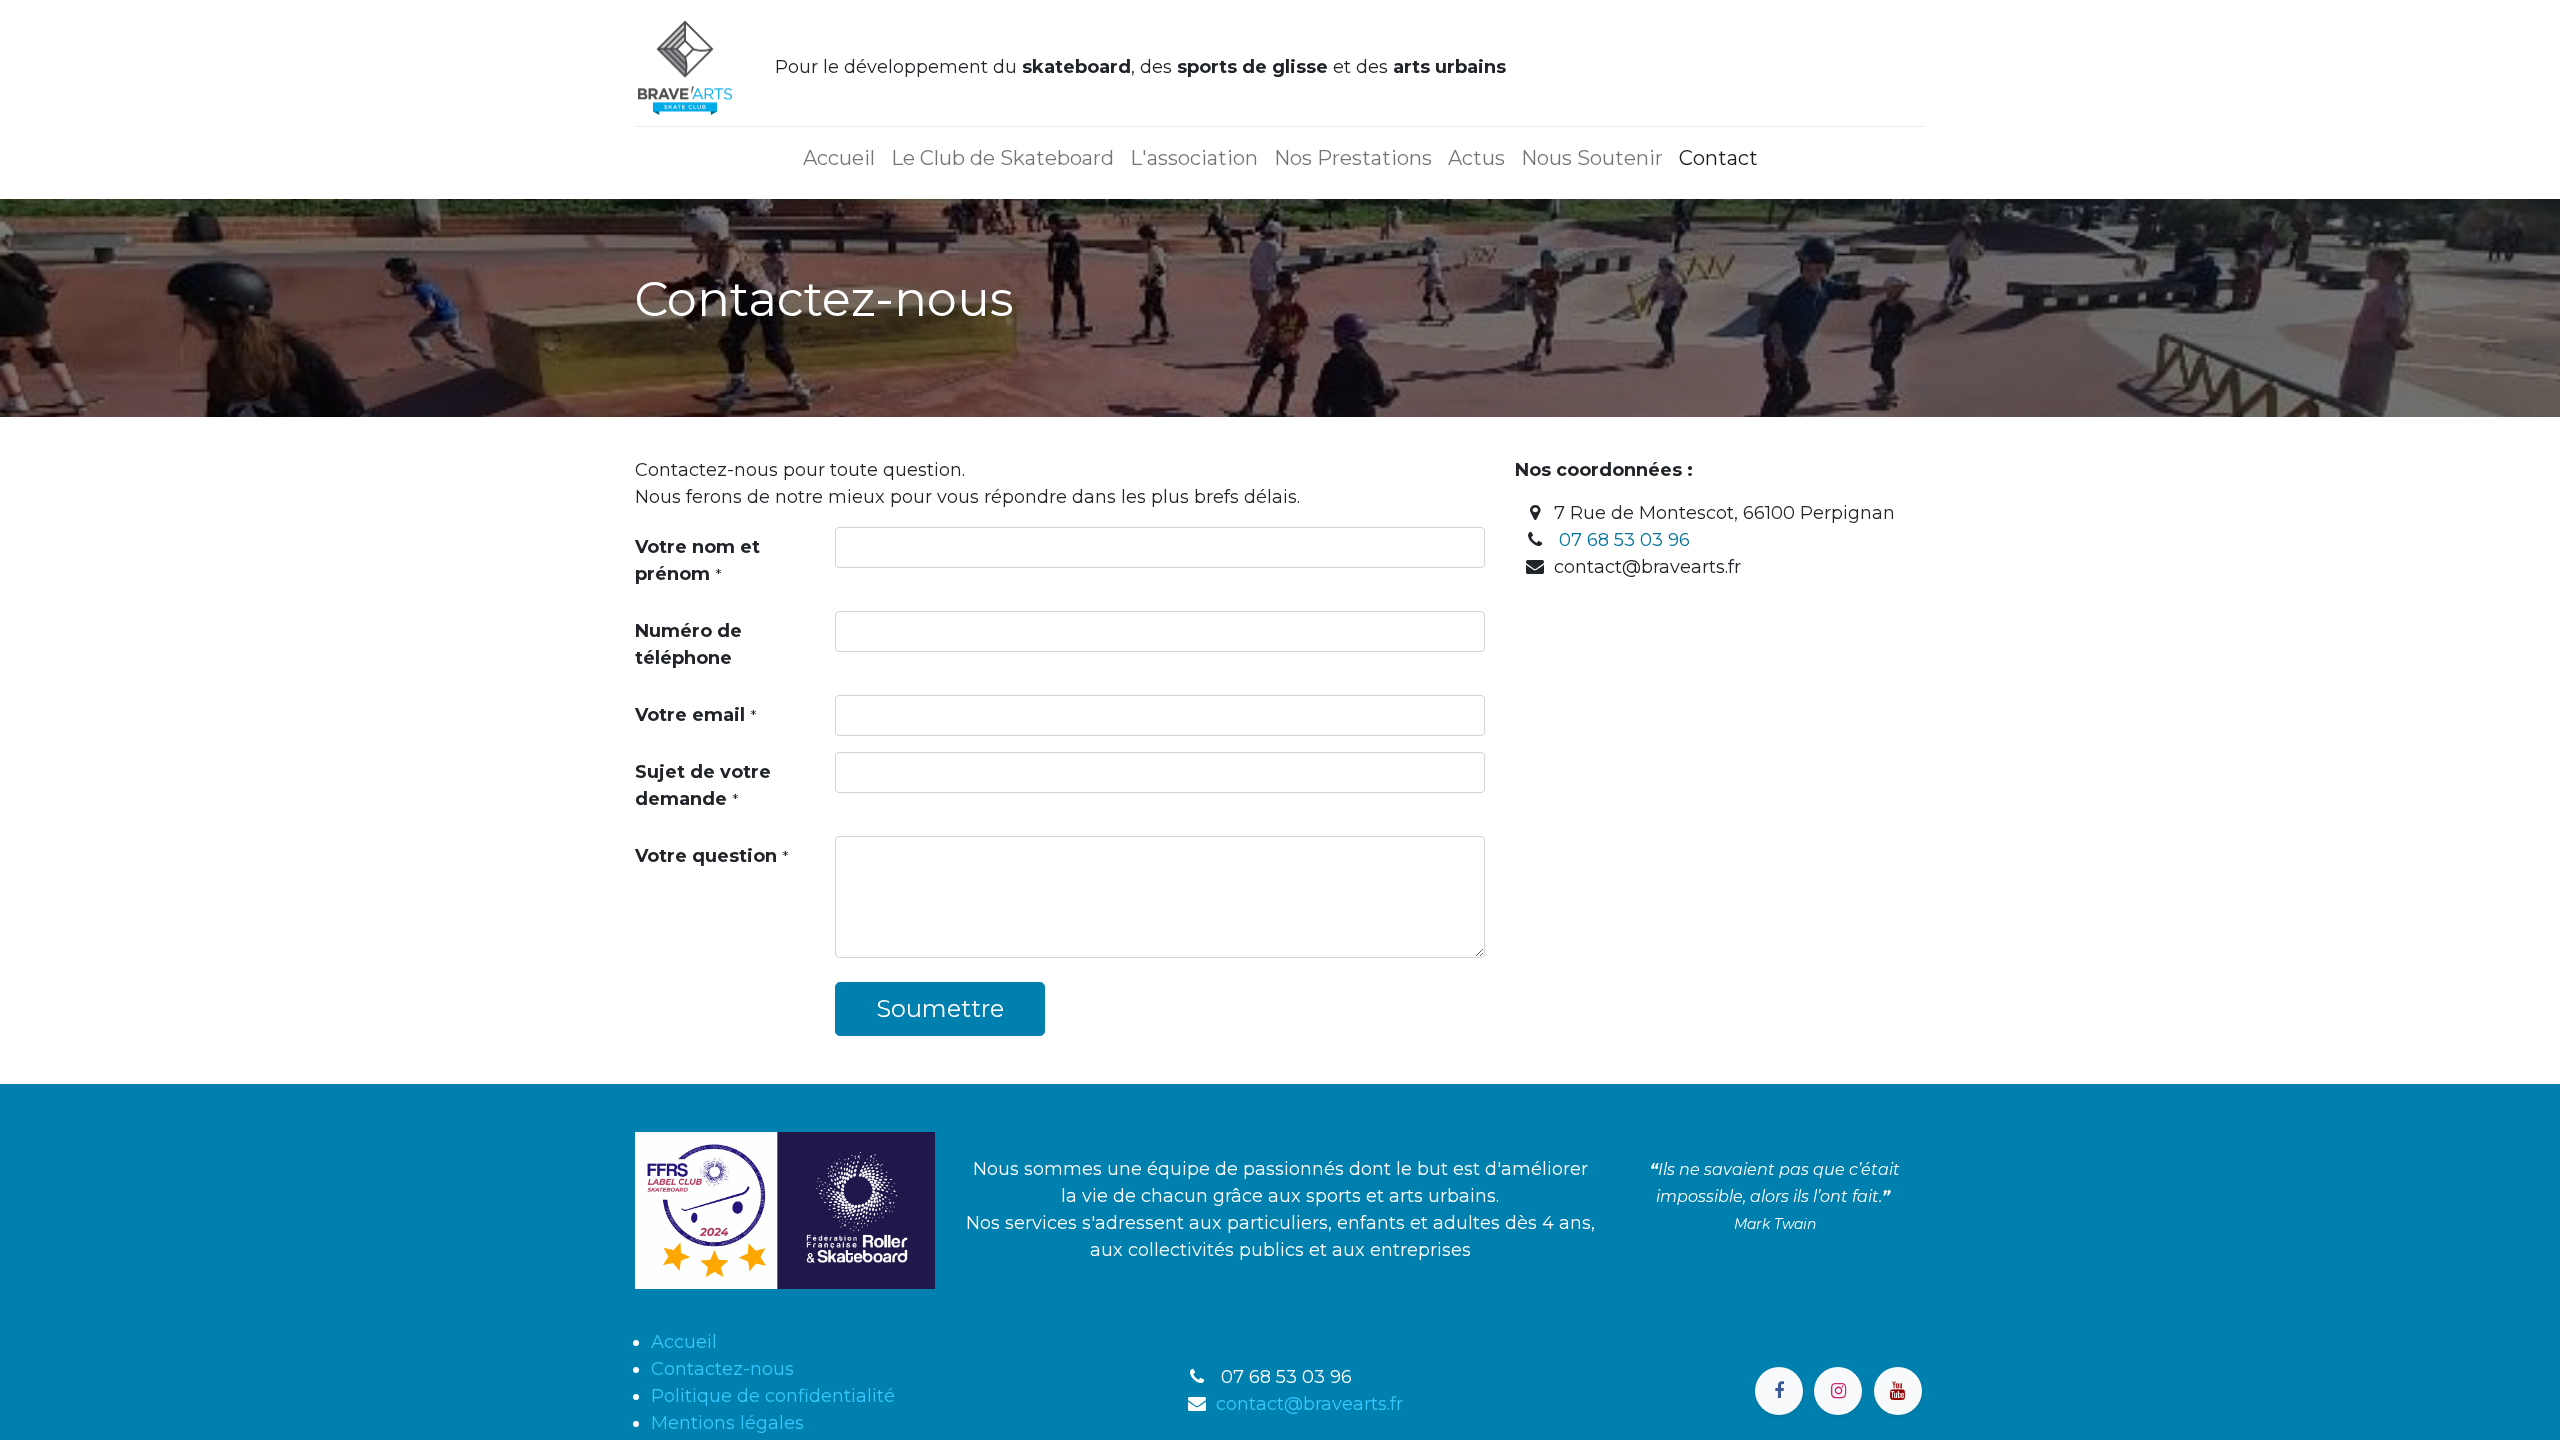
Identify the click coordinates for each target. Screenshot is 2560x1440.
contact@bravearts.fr (1309, 1404)
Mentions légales (727, 1423)
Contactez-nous (722, 1369)
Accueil (684, 1342)
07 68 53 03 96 (1624, 540)
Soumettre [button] (940, 1008)
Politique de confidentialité (773, 1396)
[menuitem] (839, 158)
